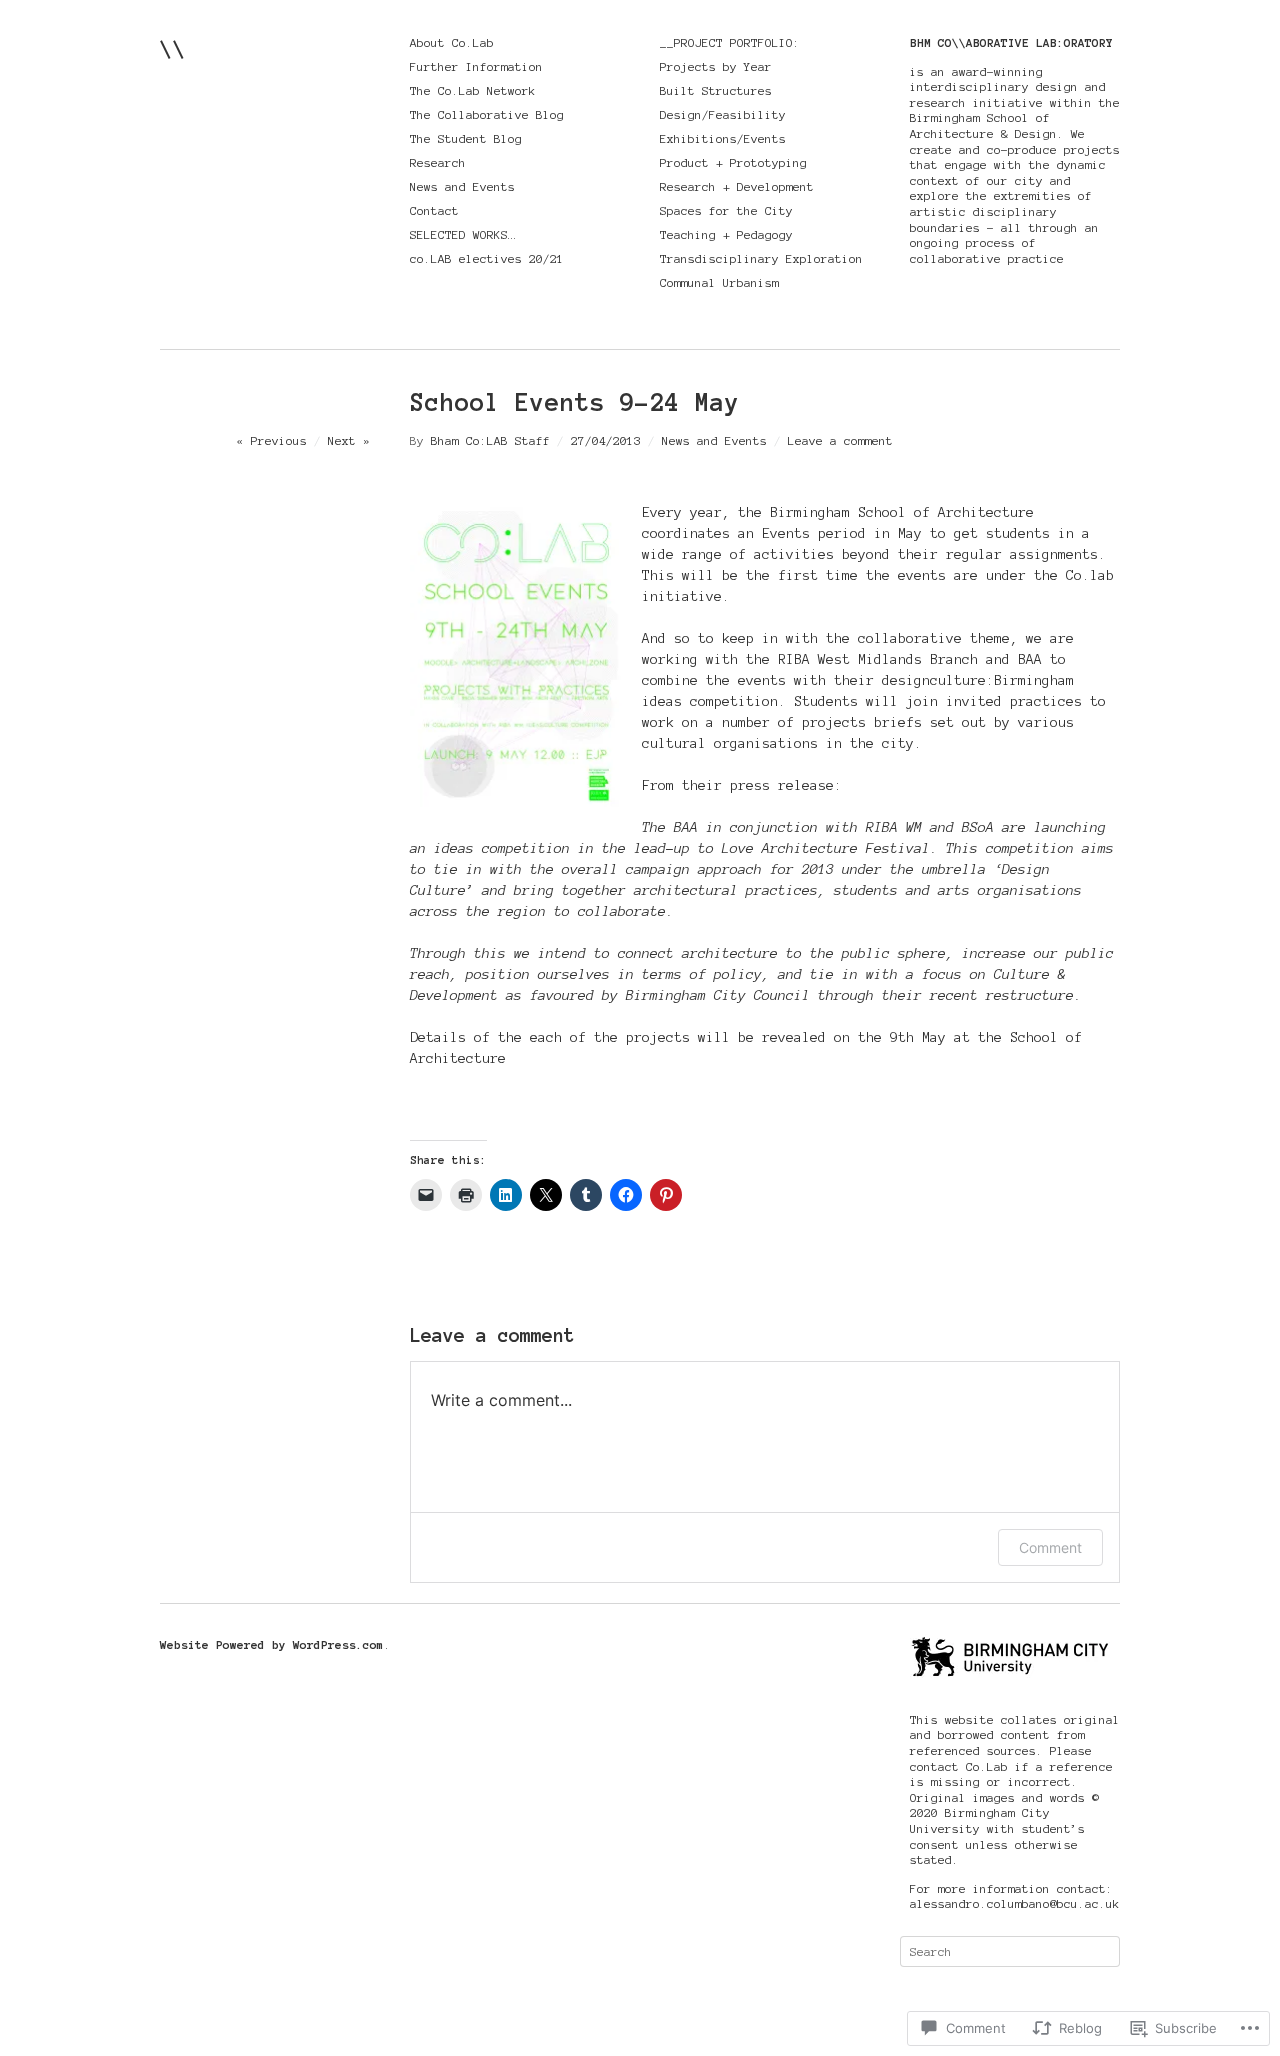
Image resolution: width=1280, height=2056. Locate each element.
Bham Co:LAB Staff (490, 440)
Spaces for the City (726, 210)
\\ (173, 48)
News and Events (462, 186)
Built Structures (716, 90)
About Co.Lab (452, 42)
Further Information (476, 66)
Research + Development (737, 186)
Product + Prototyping (733, 162)
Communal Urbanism (719, 282)
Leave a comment (840, 440)
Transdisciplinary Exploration (761, 258)
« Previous (272, 440)
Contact (434, 210)
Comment (1050, 1547)
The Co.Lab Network (473, 90)
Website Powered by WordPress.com (272, 1644)
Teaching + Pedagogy (726, 234)
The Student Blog (466, 138)
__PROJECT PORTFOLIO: (730, 42)
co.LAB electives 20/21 (487, 258)
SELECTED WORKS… (462, 234)
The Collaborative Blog (487, 114)
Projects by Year (716, 66)
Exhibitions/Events (723, 138)
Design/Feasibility (723, 114)
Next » (349, 440)
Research (438, 162)
